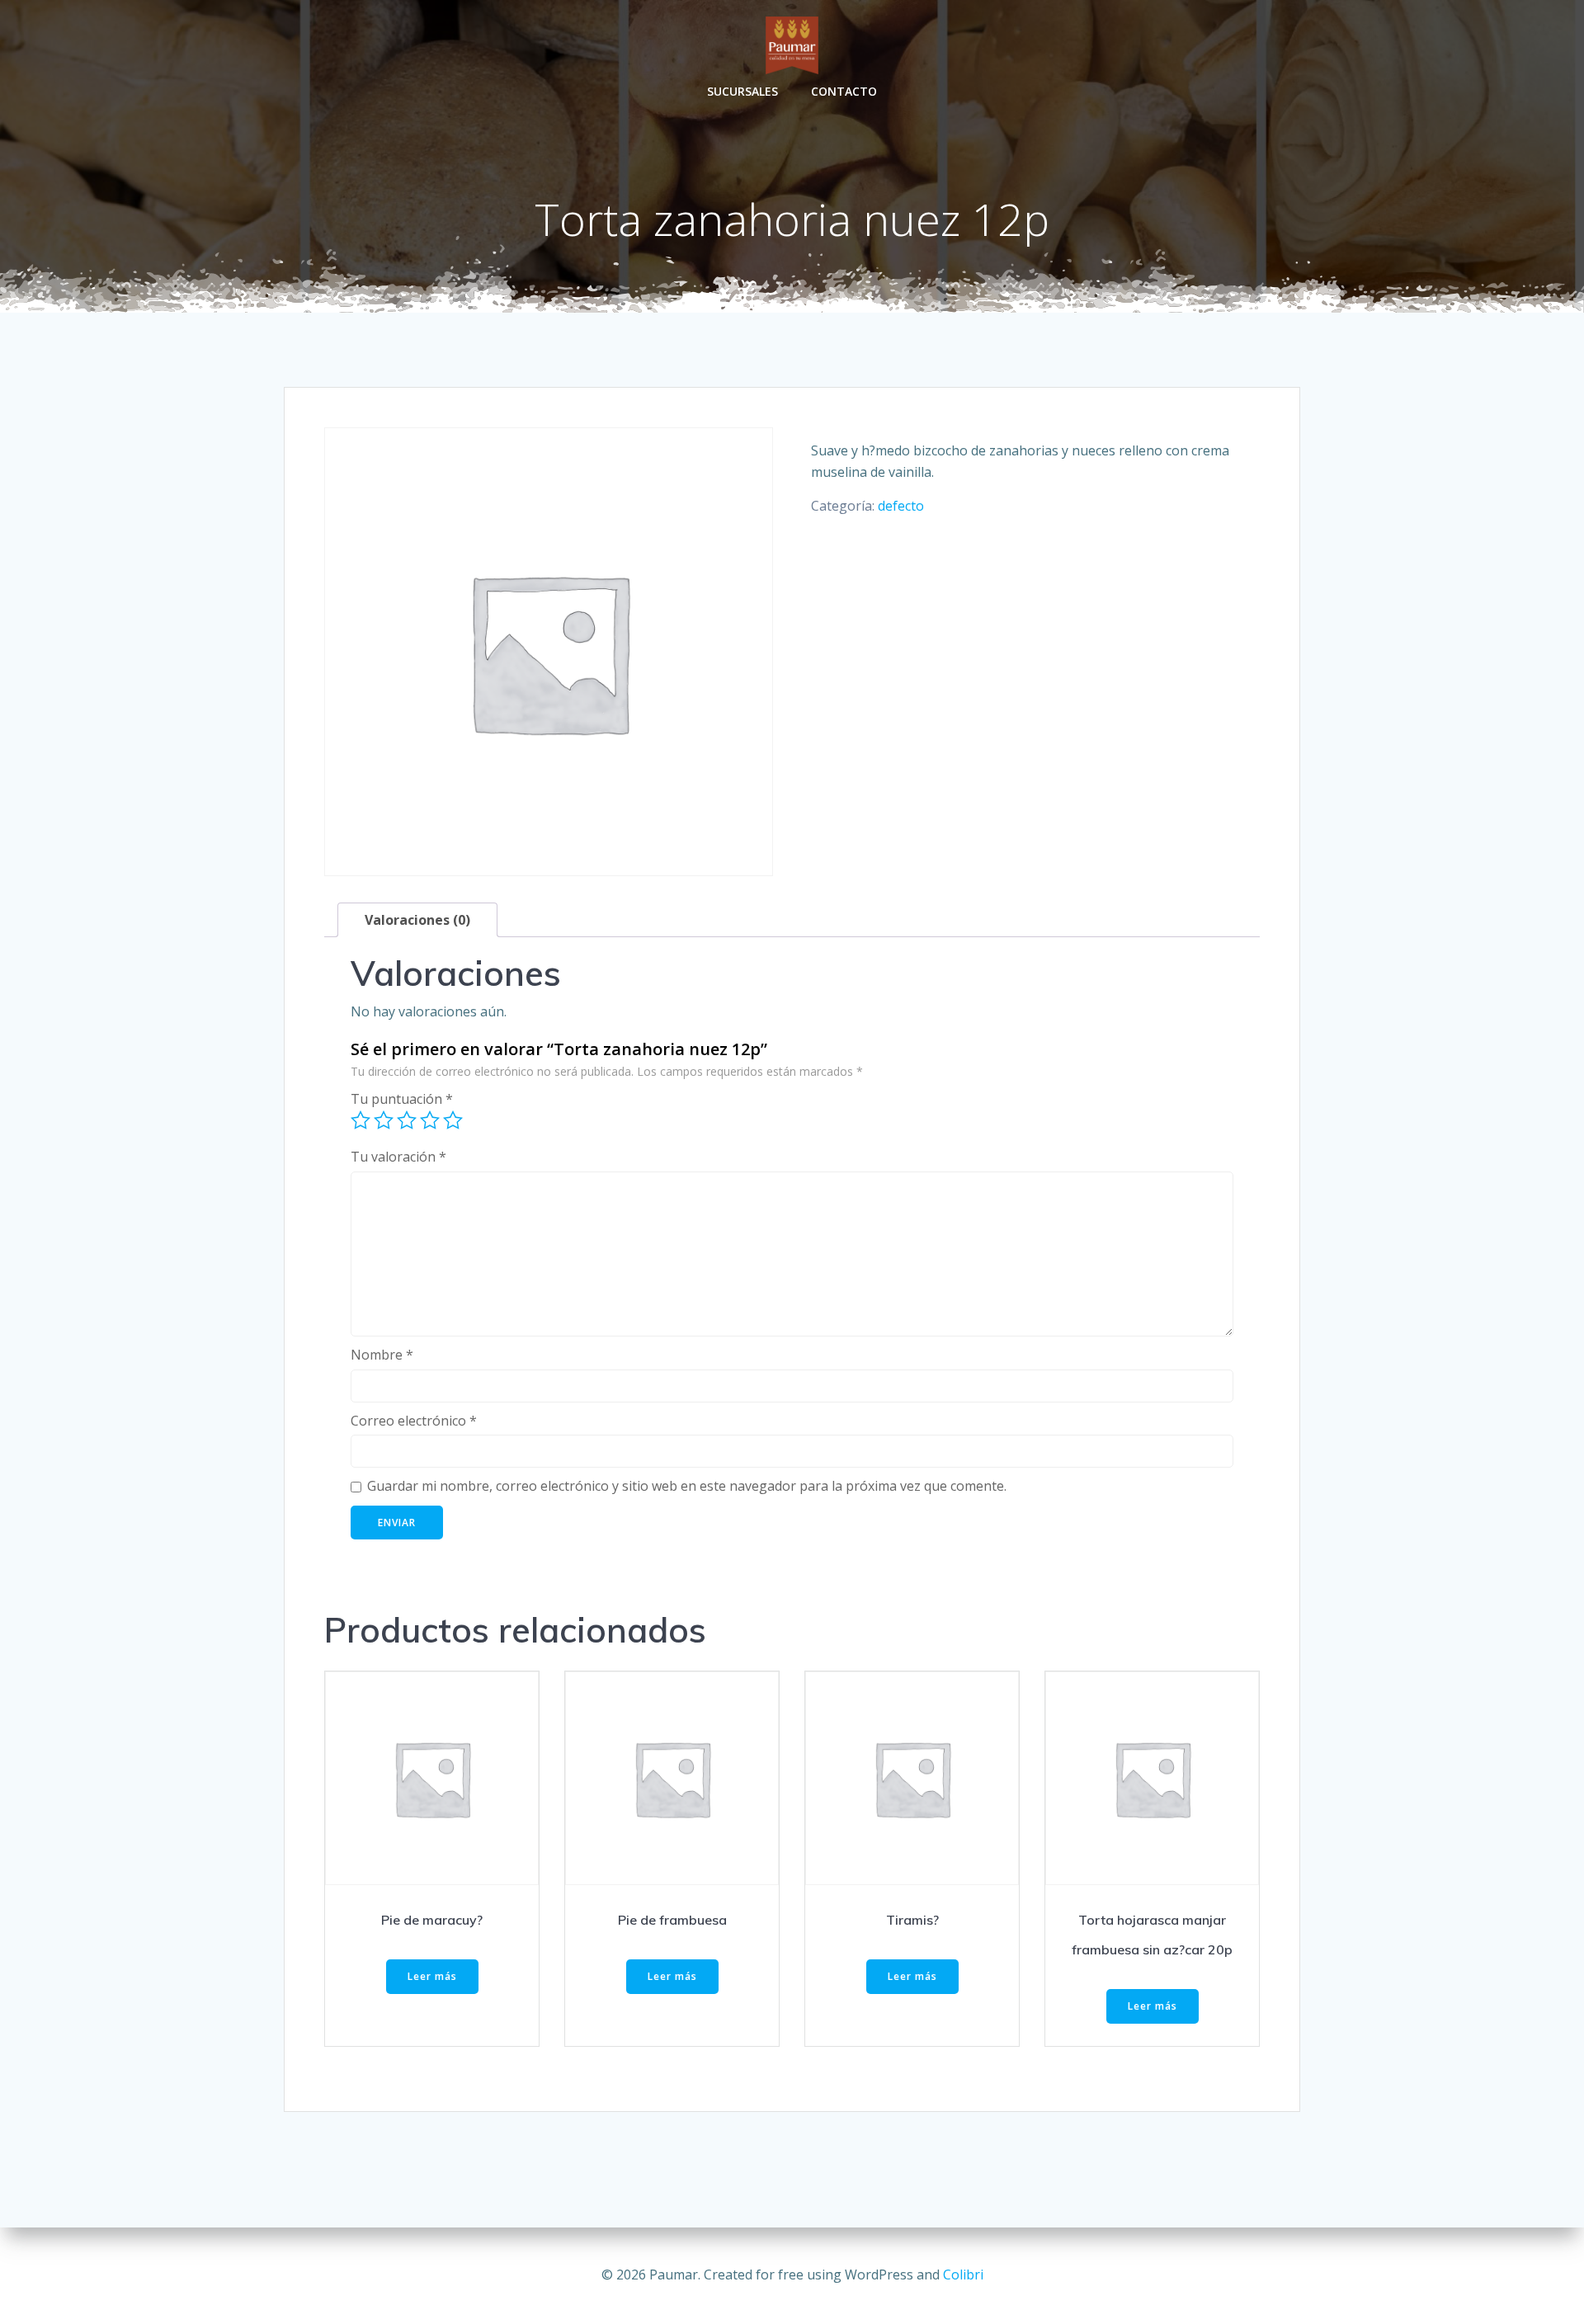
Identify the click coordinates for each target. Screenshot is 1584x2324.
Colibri (963, 2275)
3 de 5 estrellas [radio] (407, 1120)
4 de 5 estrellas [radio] (430, 1120)
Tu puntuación (402, 1099)
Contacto (844, 91)
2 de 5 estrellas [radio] (384, 1120)
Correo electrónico (414, 1421)
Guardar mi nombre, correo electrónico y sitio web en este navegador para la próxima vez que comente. (687, 1486)
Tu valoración (398, 1157)
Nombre (382, 1355)
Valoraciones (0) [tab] (417, 920)
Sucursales (742, 91)
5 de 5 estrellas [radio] (453, 1120)
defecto (901, 506)
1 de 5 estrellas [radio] (361, 1120)
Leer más (432, 1976)
